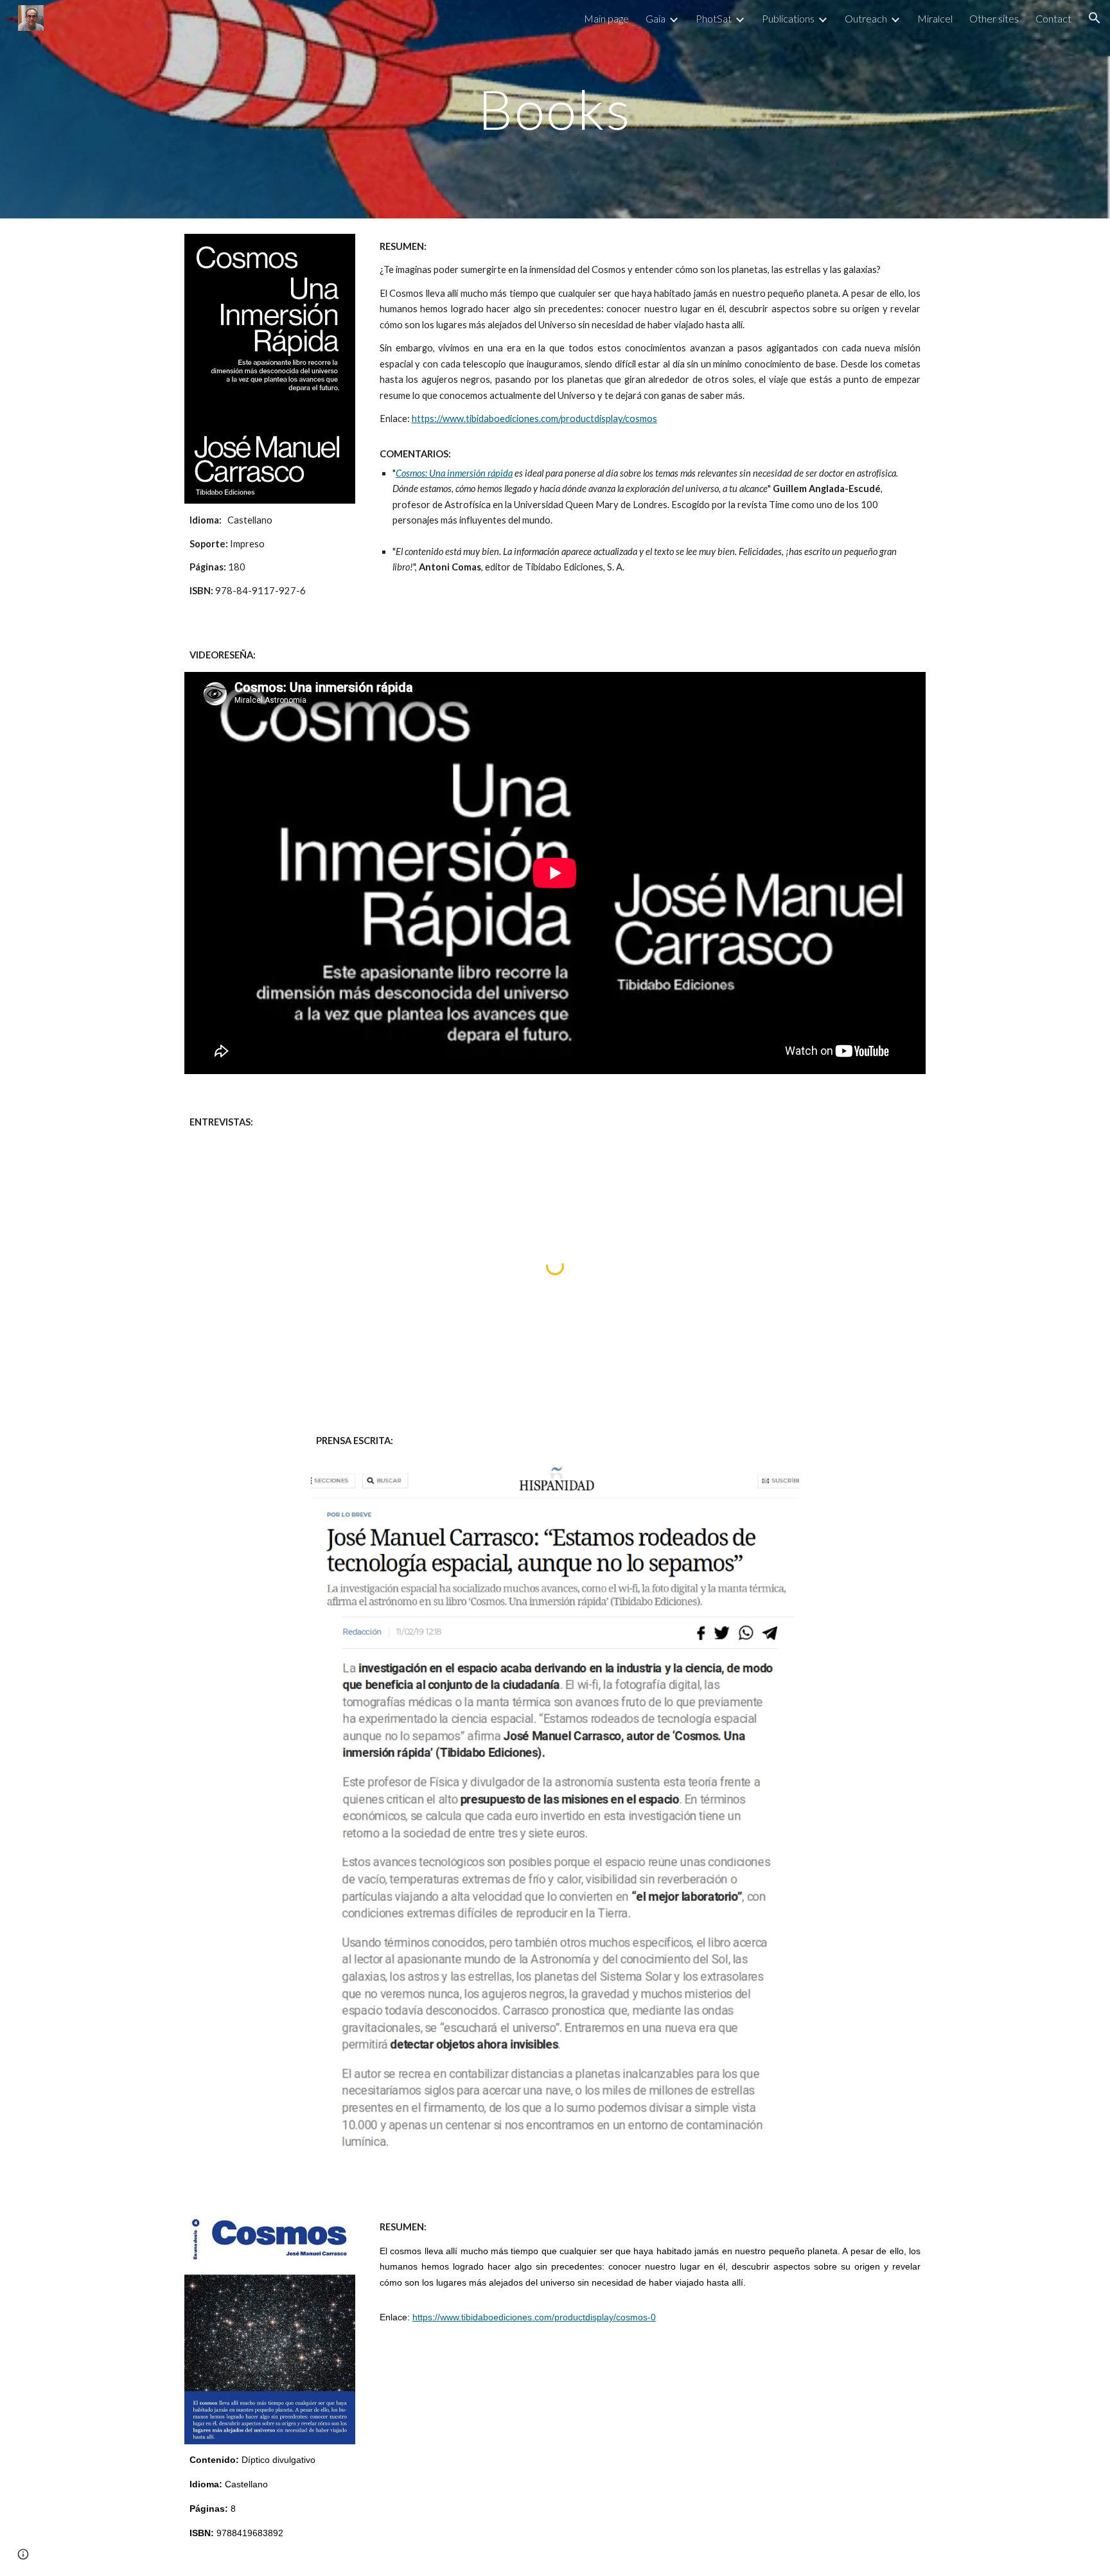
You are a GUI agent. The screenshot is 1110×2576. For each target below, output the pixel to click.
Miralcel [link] (935, 18)
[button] (1095, 18)
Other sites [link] (994, 18)
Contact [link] (1053, 18)
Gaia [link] (656, 18)
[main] (555, 109)
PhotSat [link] (714, 18)
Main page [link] (606, 18)
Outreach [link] (866, 18)
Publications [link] (788, 18)
